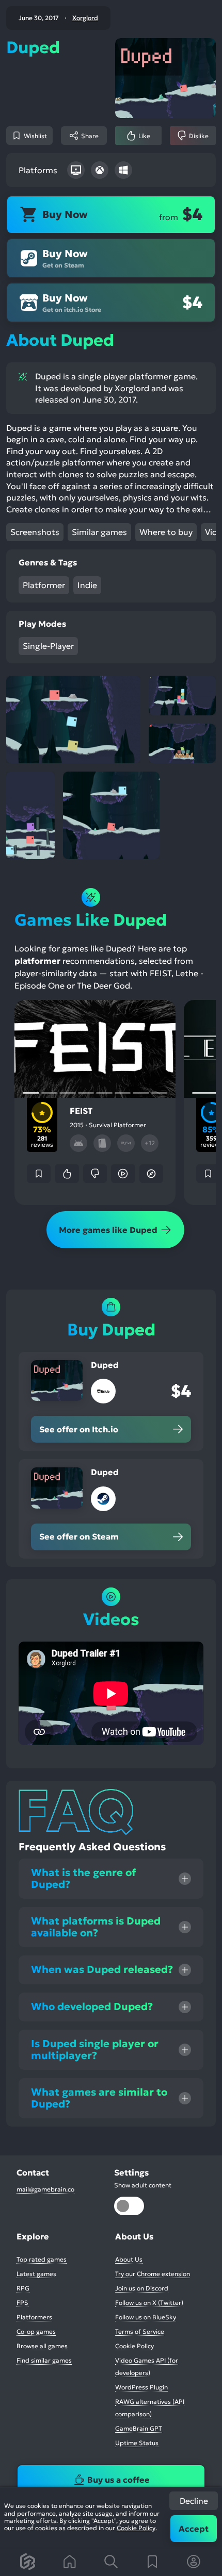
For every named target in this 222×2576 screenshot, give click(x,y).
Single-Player (48, 646)
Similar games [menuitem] (99, 532)
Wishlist (35, 136)
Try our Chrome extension (153, 2274)
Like (144, 136)
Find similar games (44, 2360)
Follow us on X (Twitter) (149, 2303)
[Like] (67, 1174)
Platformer (44, 585)
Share (90, 136)
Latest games (36, 2274)
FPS (22, 2303)
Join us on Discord (142, 2288)
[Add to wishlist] (39, 1174)
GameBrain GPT (139, 2428)
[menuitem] (28, 2562)
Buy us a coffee (118, 2480)
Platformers (34, 2317)
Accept (194, 2529)
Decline (194, 2501)
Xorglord (85, 18)
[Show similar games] (151, 1174)
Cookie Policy (136, 2528)
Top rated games (42, 2259)
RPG (23, 2288)
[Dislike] (95, 1174)
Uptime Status (137, 2443)
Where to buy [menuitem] (166, 532)
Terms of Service (140, 2331)
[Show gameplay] (123, 1174)
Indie (87, 585)
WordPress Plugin (141, 2387)
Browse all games (42, 2346)
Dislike (199, 136)
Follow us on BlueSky (146, 2317)
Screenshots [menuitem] (35, 532)
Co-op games (36, 2331)
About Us (129, 2259)
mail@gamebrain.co (45, 2189)
